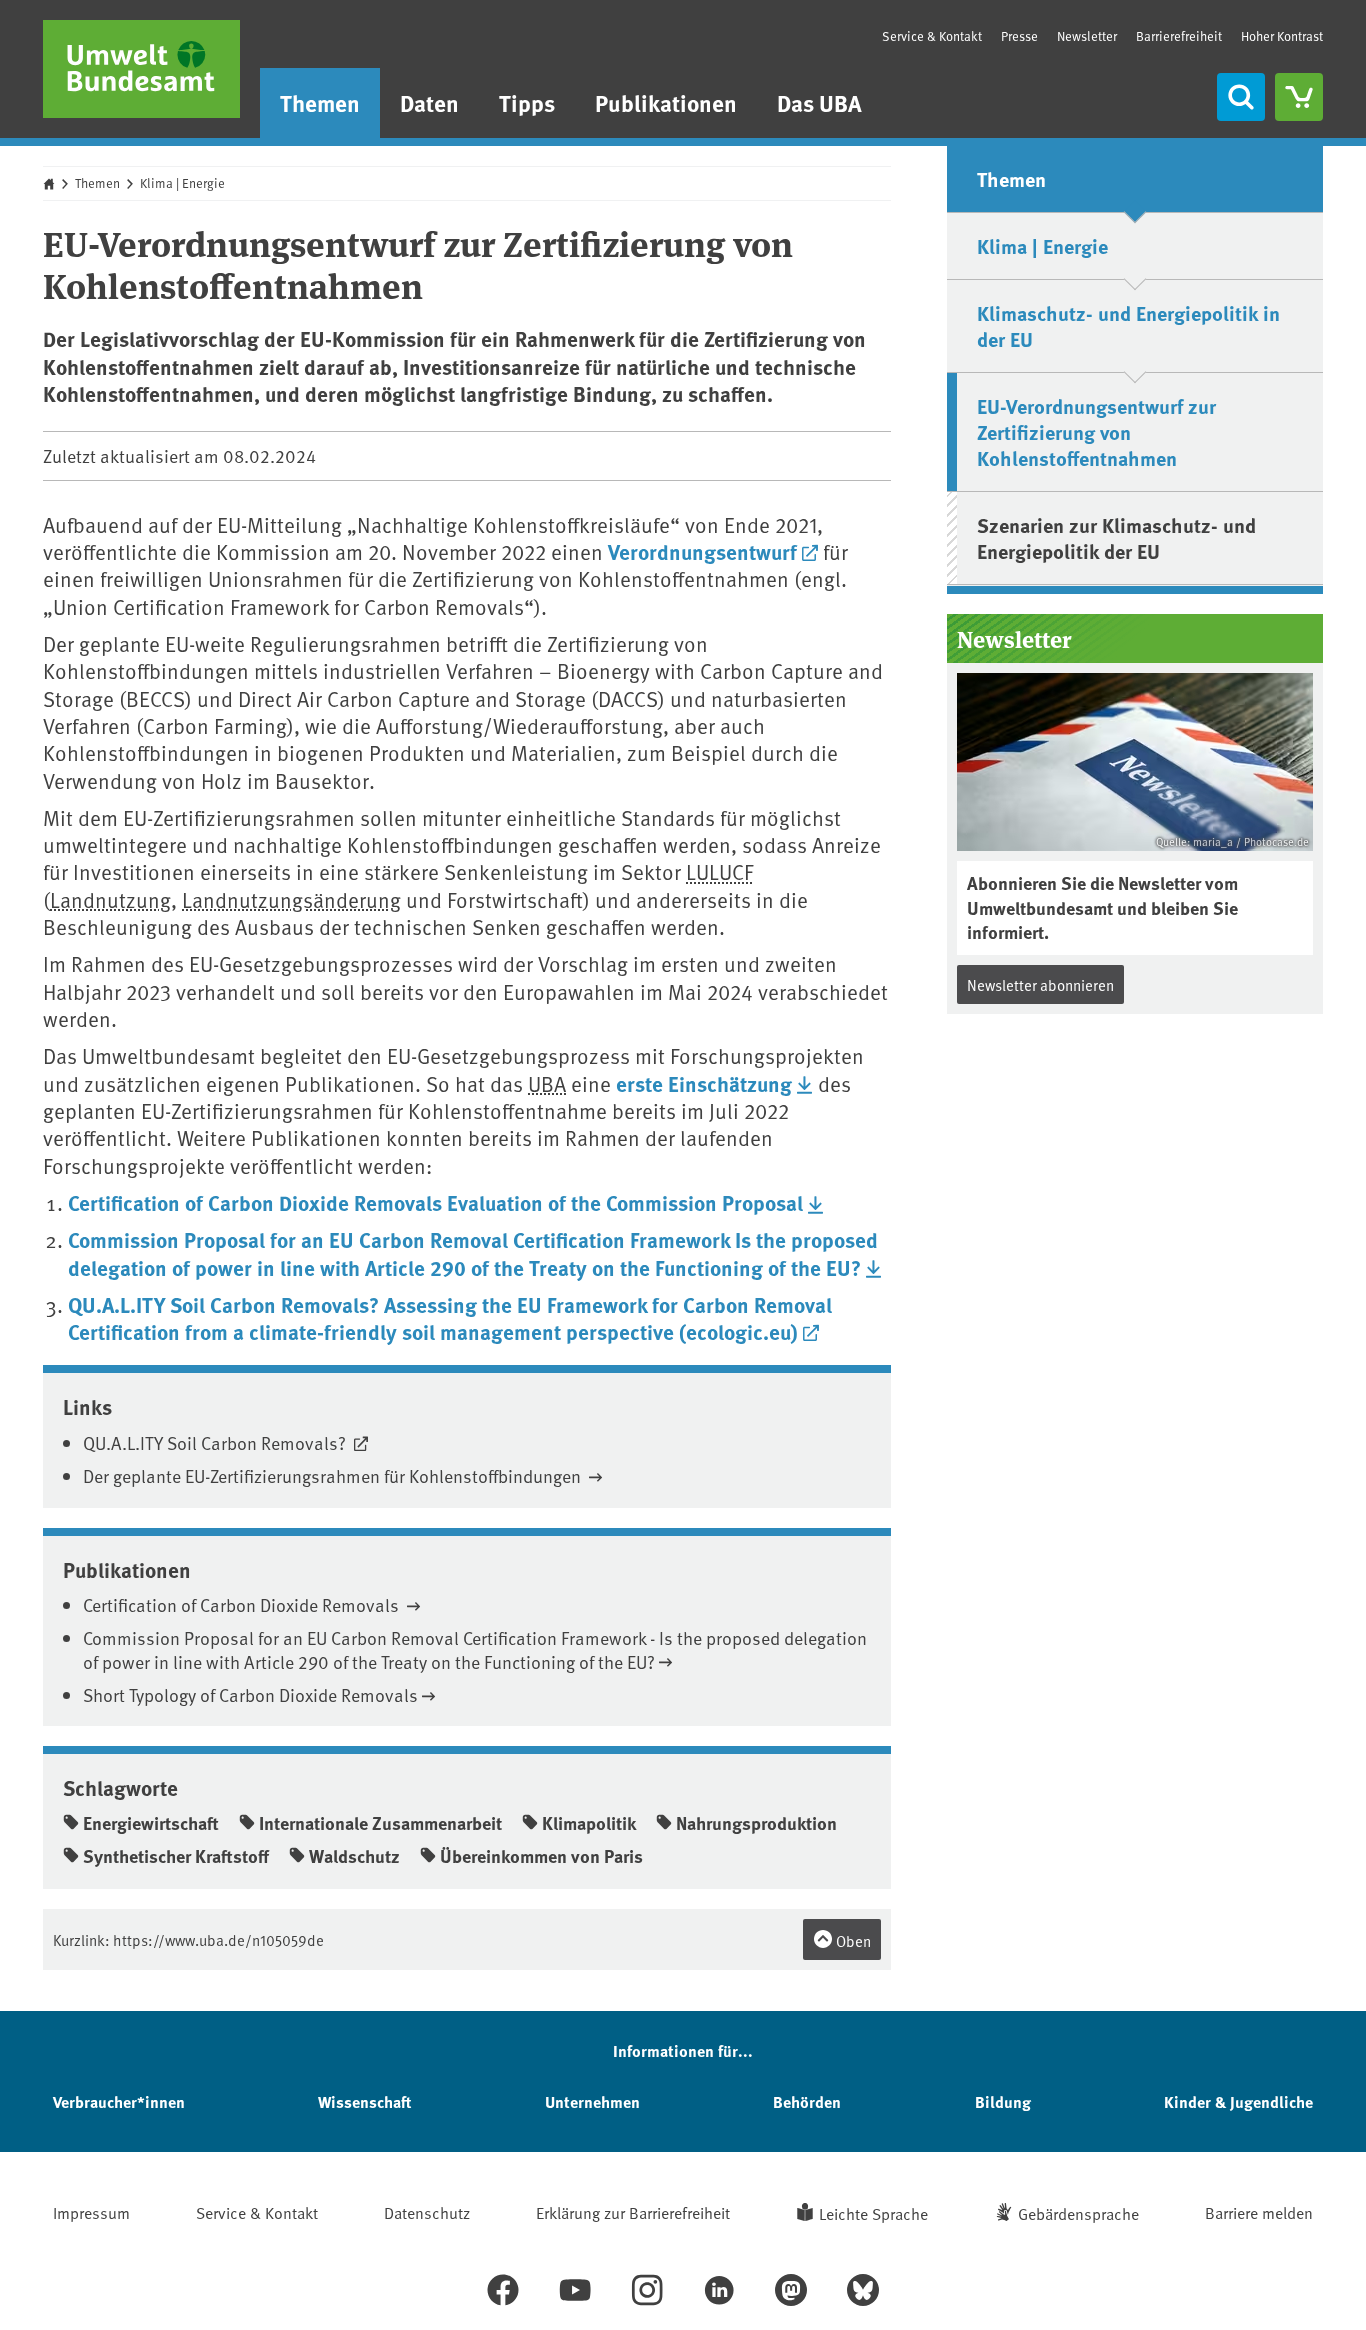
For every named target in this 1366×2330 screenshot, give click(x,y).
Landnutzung (110, 899)
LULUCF (719, 871)
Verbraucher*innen (119, 2101)
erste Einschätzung (704, 1083)
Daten (429, 102)
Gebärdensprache (1078, 2213)
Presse (1019, 36)
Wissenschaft (364, 2101)
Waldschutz (354, 1856)
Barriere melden (1259, 2212)
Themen (320, 102)
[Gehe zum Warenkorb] (1299, 97)
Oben (852, 1940)
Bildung (1003, 2101)
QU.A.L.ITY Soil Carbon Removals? (216, 1442)
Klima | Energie (182, 183)
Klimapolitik (589, 1823)
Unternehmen (592, 2101)
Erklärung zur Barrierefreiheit (633, 2212)
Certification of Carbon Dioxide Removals (243, 1604)
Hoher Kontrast (1282, 36)
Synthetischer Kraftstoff (176, 1856)
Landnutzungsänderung (291, 899)
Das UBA (819, 102)
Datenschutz (427, 2212)
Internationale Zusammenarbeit (380, 1823)
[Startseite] (141, 69)
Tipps (527, 102)
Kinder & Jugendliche (1238, 2101)
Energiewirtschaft (151, 1823)
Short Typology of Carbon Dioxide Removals (250, 1694)
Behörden (807, 2101)
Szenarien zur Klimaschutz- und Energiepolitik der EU (1116, 537)
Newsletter (1087, 36)
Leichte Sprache (873, 2213)
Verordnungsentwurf (702, 551)
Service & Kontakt (932, 36)
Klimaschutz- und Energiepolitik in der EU (1128, 325)
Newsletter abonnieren (1040, 984)
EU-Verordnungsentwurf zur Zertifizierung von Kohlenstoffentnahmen (1096, 431)
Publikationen (666, 102)
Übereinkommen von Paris (541, 1856)
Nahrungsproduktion (756, 1823)
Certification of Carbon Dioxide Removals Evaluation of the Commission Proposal (435, 1202)
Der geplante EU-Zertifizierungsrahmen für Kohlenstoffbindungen (334, 1475)
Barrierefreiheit (1179, 36)
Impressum (91, 2212)
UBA (547, 1083)
